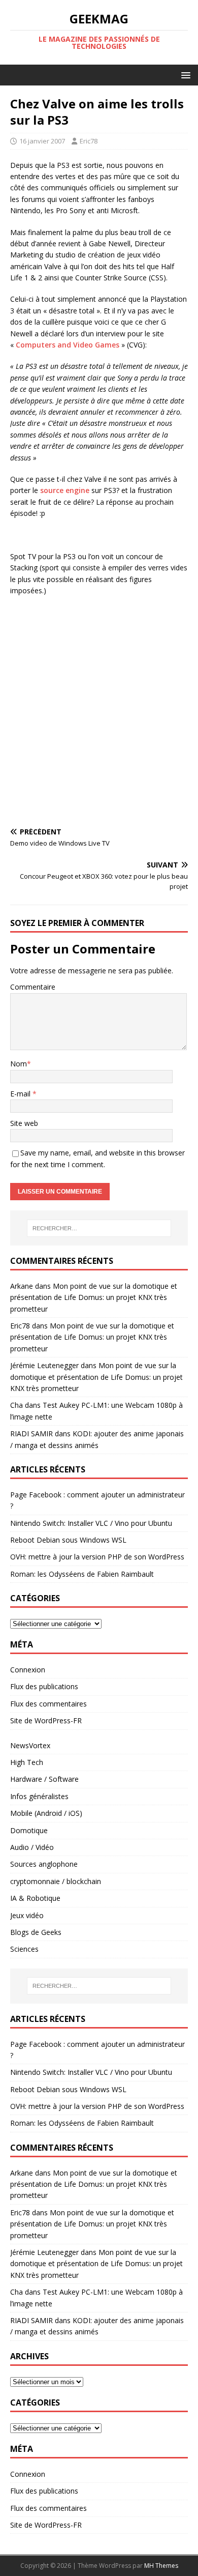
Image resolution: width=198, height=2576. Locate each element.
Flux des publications (44, 1686)
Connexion (28, 1670)
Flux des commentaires (48, 1704)
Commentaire (33, 987)
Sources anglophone (44, 1864)
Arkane (22, 1286)
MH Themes (161, 2566)
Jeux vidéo (27, 1915)
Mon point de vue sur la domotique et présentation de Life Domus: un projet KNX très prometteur (94, 1297)
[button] (184, 75)
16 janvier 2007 (42, 141)
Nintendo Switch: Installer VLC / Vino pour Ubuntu (91, 1523)
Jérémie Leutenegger (44, 1365)
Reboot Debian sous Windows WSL (68, 1540)
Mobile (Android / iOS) (46, 1813)
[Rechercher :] (99, 1228)
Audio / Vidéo (32, 1847)
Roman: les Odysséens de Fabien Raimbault (82, 1574)
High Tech (27, 1762)
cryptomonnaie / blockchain (56, 1881)
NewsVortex (30, 1745)
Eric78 (89, 141)
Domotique (29, 1830)
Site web (24, 1123)
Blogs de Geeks (36, 1932)
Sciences (24, 1949)
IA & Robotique (35, 1898)
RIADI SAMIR (31, 1434)
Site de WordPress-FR (46, 1720)
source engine (65, 490)
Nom (19, 1064)
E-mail (21, 1094)
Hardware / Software (44, 1779)
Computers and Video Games (68, 345)
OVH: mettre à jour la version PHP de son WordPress (97, 1557)
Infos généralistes (39, 1796)
